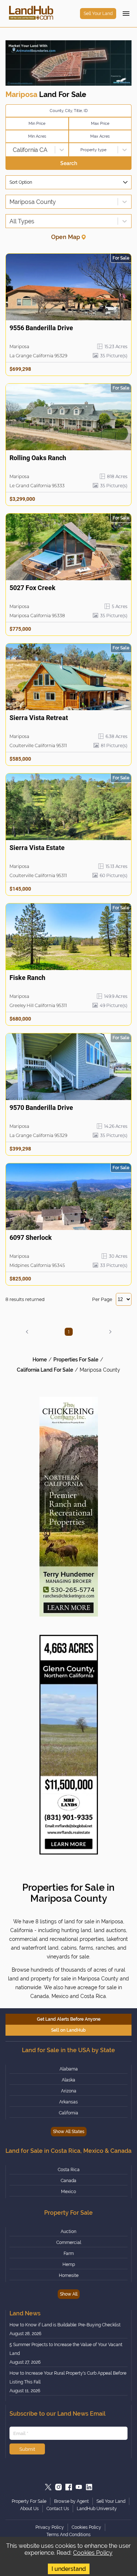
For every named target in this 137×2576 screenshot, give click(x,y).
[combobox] (10, 150)
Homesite (69, 2275)
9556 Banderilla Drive (41, 328)
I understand (69, 2569)
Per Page (102, 1299)
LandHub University (97, 2509)
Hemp (69, 2264)
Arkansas (68, 2102)
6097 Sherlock (31, 1237)
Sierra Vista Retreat (39, 718)
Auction (68, 2232)
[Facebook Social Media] (69, 2487)
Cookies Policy (93, 2553)
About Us (29, 2509)
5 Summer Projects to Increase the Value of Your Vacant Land (66, 2349)
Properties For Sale (76, 1360)
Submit (27, 2449)
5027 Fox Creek (33, 588)
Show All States (69, 2132)
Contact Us (58, 2509)
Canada (68, 2181)
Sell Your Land (98, 14)
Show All (69, 2294)
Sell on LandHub (68, 2030)
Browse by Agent (71, 2501)
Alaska (68, 2080)
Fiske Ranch (27, 978)
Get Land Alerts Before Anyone (69, 2019)
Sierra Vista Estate (37, 848)
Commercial (69, 2243)
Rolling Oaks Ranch (38, 458)
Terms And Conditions (68, 2535)
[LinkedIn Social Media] (89, 2487)
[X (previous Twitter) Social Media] (48, 2487)
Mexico (68, 2192)
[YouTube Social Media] (79, 2487)
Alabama (69, 2069)
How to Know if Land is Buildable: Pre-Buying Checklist (65, 2325)
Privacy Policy (50, 2527)
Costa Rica (69, 2170)
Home (40, 1360)
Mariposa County (100, 1370)
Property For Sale (29, 2501)
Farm (69, 2253)
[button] (27, 1332)
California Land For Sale (45, 1370)
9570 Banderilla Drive (41, 1108)
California (68, 2113)
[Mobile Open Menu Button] (126, 14)
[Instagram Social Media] (58, 2487)
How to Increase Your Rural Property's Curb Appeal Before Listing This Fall (68, 2378)
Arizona (69, 2091)
